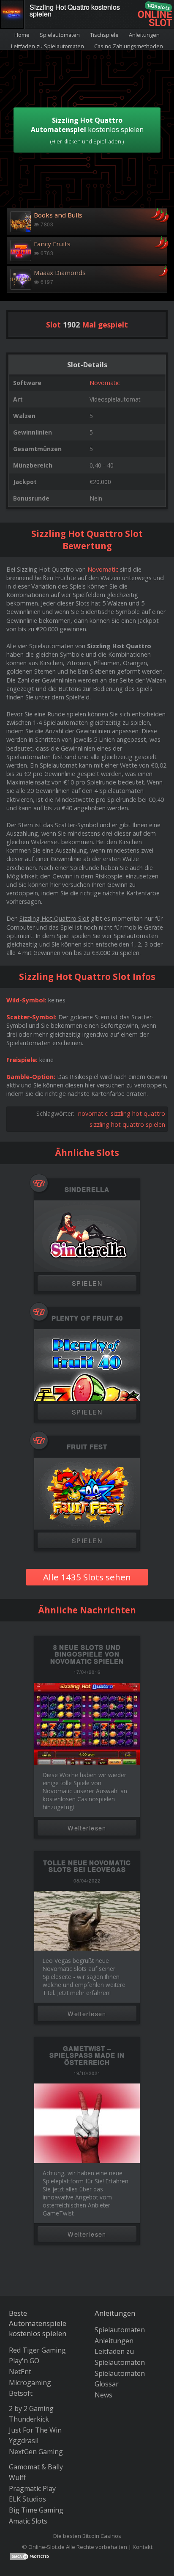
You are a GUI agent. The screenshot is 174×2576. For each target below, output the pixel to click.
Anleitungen (144, 35)
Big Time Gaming (36, 2510)
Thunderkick (29, 2419)
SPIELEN (87, 1283)
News (103, 2395)
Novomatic (105, 383)
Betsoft (21, 2393)
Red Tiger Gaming (37, 2350)
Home (22, 35)
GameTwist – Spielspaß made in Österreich (87, 2055)
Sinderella (87, 1190)
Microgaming (30, 2383)
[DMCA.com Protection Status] (30, 2556)
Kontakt (143, 2547)
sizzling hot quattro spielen (127, 1124)
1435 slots (158, 7)
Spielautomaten (60, 35)
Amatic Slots (28, 2521)
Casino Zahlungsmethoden (129, 46)
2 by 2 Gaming (31, 2408)
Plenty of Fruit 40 (87, 1318)
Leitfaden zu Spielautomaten (48, 46)
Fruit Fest (87, 1447)
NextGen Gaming (36, 2452)
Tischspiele (104, 35)
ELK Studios (27, 2499)
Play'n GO (24, 2361)
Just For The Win (35, 2430)
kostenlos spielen (87, 130)
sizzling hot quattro (138, 1113)
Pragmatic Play (32, 2488)
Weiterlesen (87, 1828)
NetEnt (20, 2372)
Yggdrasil (24, 2441)
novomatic (93, 1113)
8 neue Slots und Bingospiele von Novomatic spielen (87, 1654)
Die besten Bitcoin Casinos (87, 2536)
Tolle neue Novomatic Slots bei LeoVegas (87, 1866)
